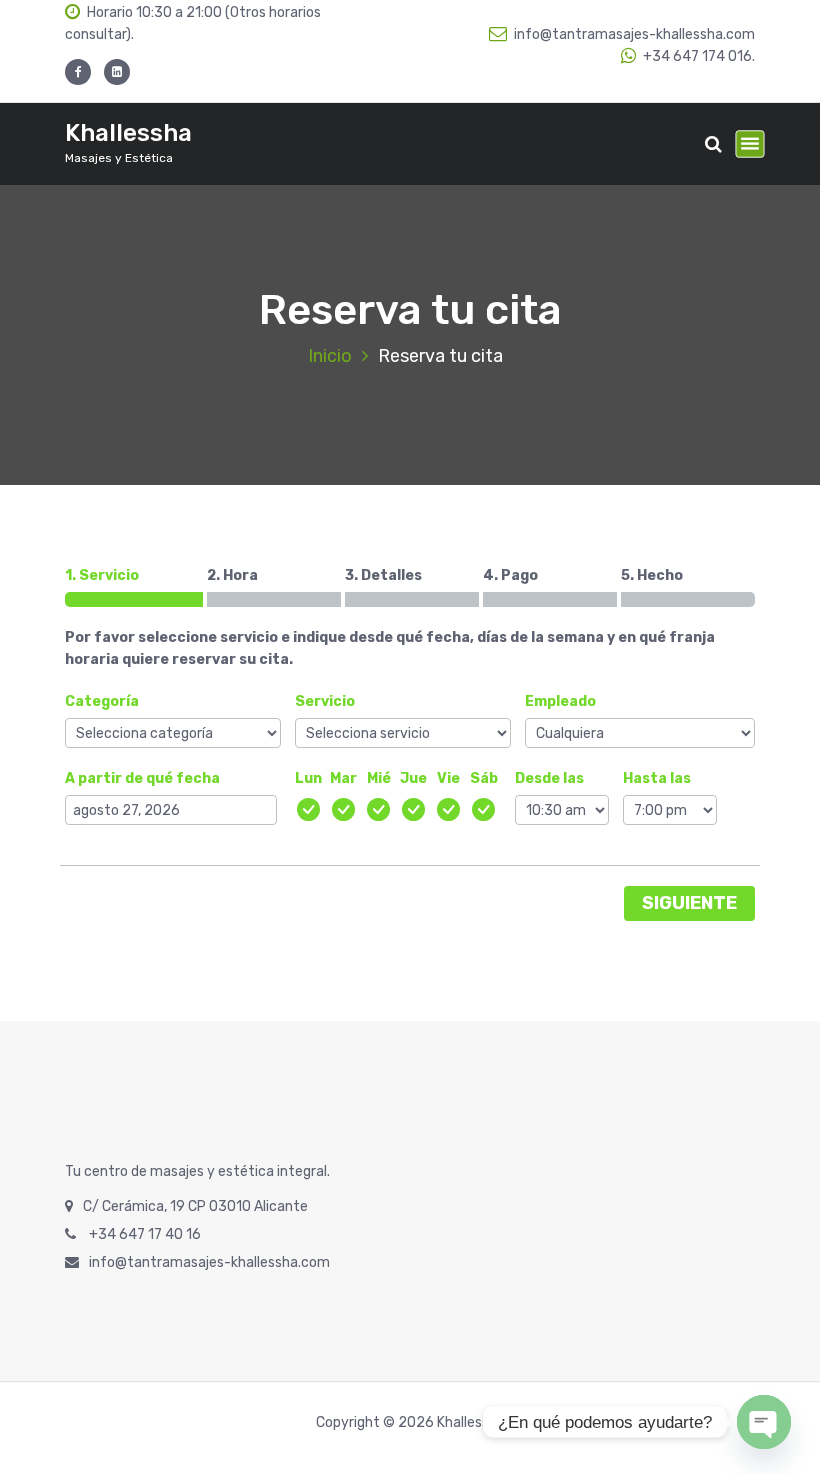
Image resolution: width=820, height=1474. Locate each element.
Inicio (330, 356)
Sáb (484, 778)
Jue (413, 778)
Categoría (102, 701)
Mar (343, 778)
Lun (308, 778)
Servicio (325, 701)
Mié (379, 778)
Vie (448, 778)
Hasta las (657, 778)
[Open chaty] (764, 1422)
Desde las (549, 778)
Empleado (560, 701)
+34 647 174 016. (699, 56)
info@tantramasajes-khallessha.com (634, 34)
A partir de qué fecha (142, 778)
